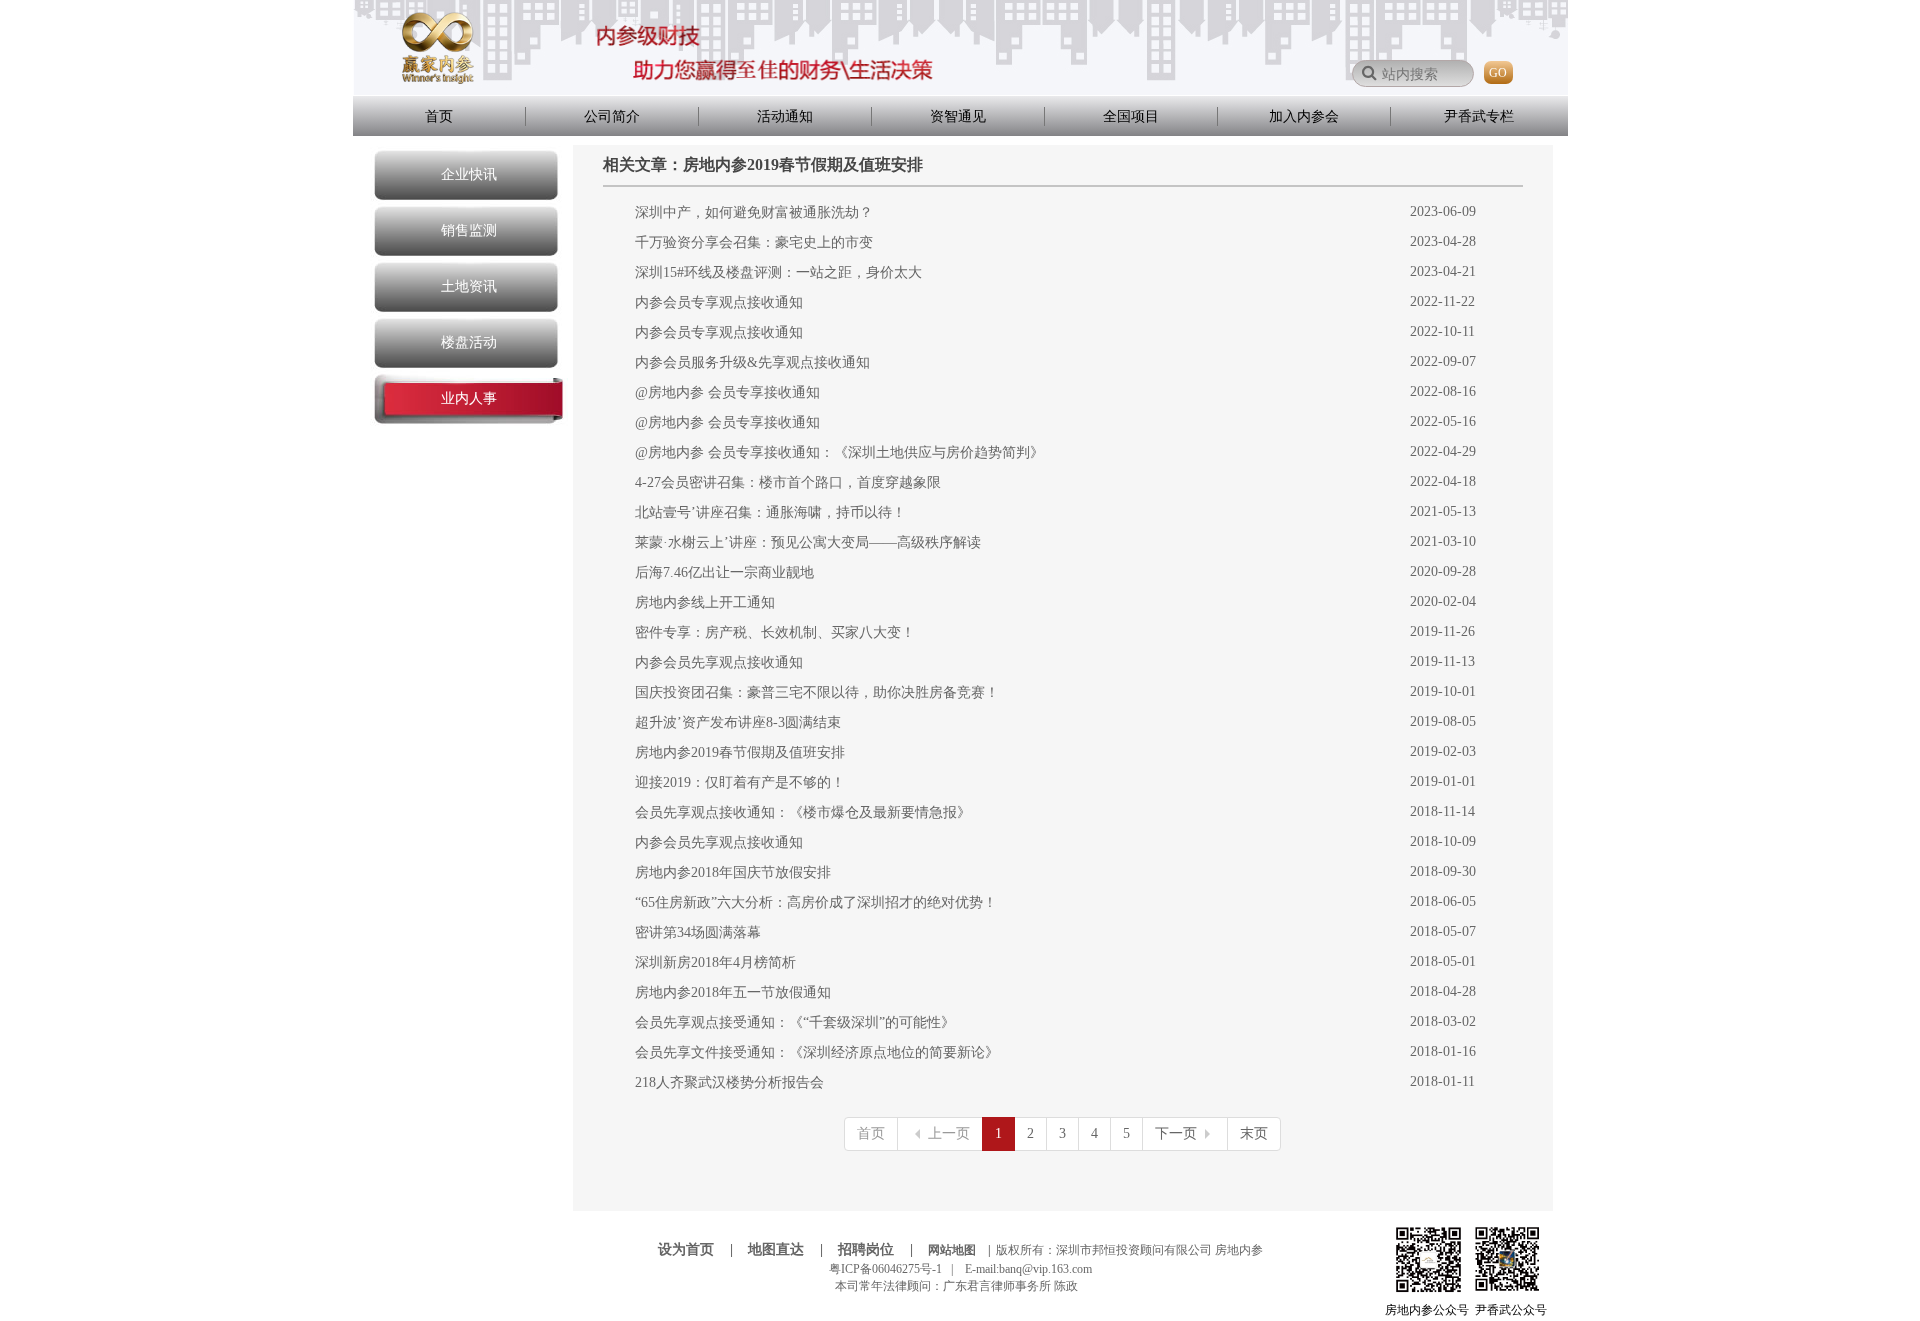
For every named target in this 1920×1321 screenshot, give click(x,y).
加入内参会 (1304, 116)
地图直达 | (791, 1249)
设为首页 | (701, 1249)
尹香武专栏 (1479, 116)
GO (1498, 73)
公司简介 (612, 116)
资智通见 (958, 116)
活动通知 (785, 116)
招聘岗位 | (881, 1249)
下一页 (1176, 1133)
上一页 (949, 1133)
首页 (439, 116)
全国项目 (1131, 116)
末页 (1254, 1133)
